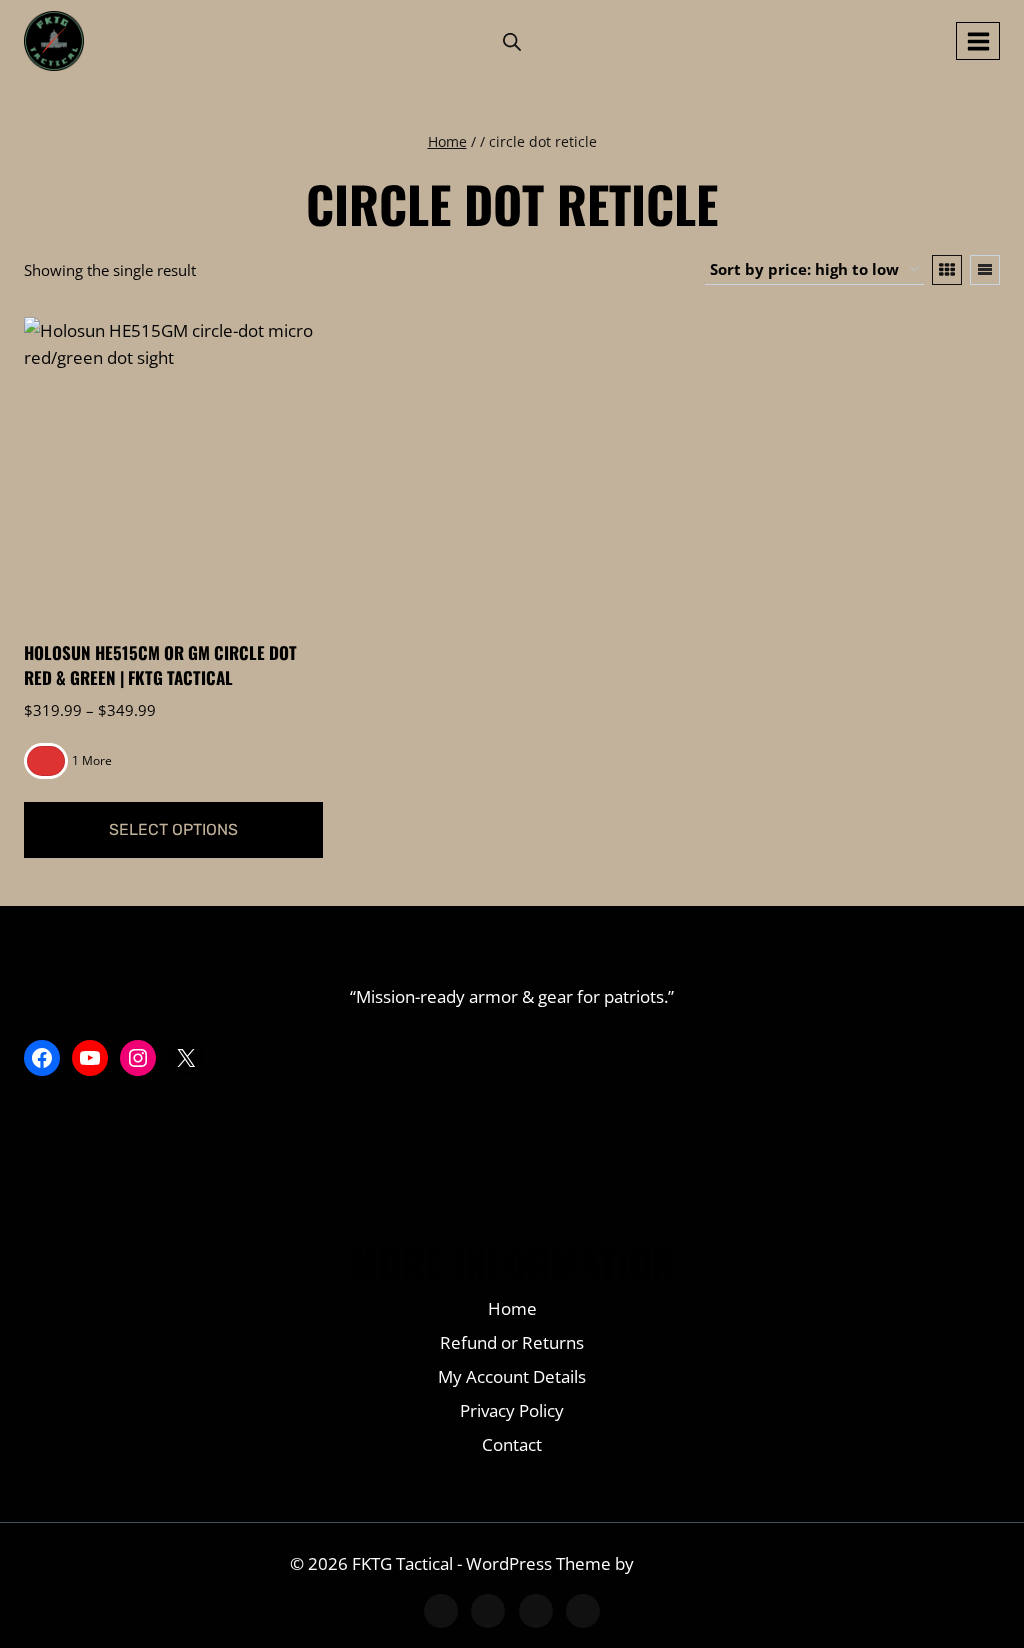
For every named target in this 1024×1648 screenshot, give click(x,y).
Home (512, 1308)
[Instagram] (536, 1611)
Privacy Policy (512, 1410)
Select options (173, 829)
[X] (488, 1611)
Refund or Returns (512, 1342)
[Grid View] (947, 270)
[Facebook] (441, 1611)
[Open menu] (978, 41)
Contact (512, 1444)
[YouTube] (583, 1611)
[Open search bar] (512, 41)
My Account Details (512, 1376)
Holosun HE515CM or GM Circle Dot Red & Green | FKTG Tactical (160, 665)
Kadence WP (686, 1563)
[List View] (985, 270)
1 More (92, 760)
